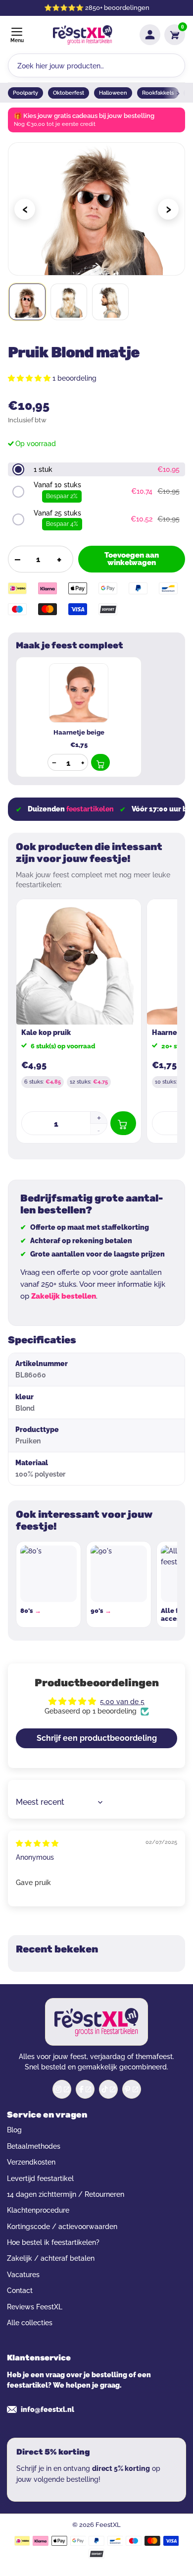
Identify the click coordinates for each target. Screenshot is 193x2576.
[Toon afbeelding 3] (110, 302)
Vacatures (23, 2275)
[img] (37, 1843)
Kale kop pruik (46, 1032)
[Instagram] (62, 2089)
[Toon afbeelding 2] (69, 302)
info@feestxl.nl (48, 2409)
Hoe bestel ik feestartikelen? (53, 2242)
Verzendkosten (31, 2162)
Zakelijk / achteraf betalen (51, 2258)
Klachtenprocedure (38, 2210)
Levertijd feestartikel (40, 2178)
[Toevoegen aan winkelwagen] (100, 762)
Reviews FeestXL (35, 2307)
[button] (30, 378)
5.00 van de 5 (122, 1702)
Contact (20, 2290)
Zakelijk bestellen (64, 1296)
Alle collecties (30, 2323)
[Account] (150, 35)
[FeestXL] (83, 35)
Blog (14, 2130)
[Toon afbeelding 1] (27, 302)
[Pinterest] (132, 2089)
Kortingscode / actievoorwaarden (62, 2227)
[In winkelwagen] (123, 1123)
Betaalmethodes (34, 2146)
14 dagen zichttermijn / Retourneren (66, 2194)
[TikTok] (108, 2089)
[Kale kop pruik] (79, 962)
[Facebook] (85, 2089)
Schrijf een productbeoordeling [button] (97, 1738)
